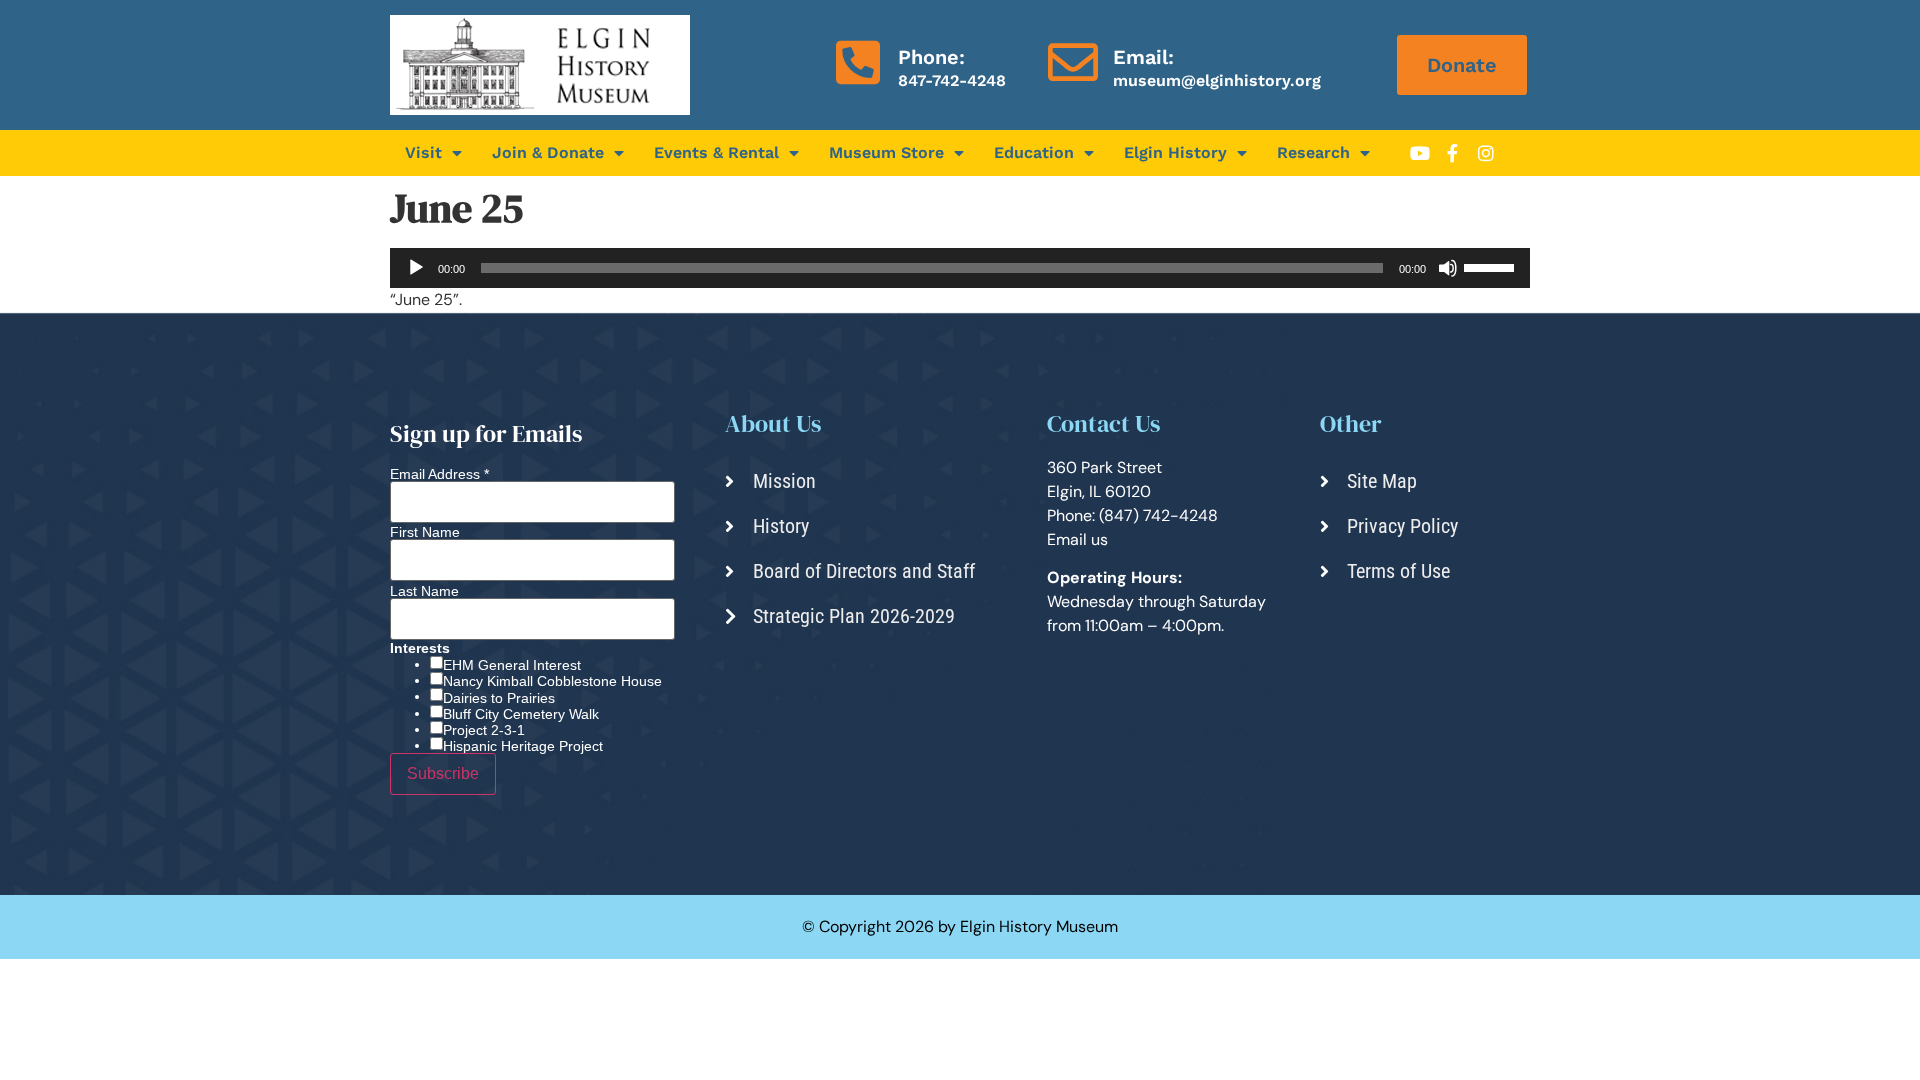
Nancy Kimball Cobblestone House (552, 681)
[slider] (1492, 266)
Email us (1077, 539)
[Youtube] (1420, 153)
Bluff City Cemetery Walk (521, 714)
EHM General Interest (512, 665)
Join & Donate (548, 152)
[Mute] (1448, 268)
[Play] (416, 268)
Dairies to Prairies (499, 698)
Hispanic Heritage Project (523, 746)
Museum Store (886, 152)
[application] (960, 268)
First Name (425, 532)
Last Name (424, 591)
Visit (423, 152)
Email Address (439, 474)
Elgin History (1175, 152)
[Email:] (1073, 62)
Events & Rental (716, 152)
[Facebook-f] (1453, 153)
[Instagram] (1486, 153)
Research (1313, 152)
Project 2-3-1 (484, 730)
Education (1034, 152)
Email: (1143, 57)
